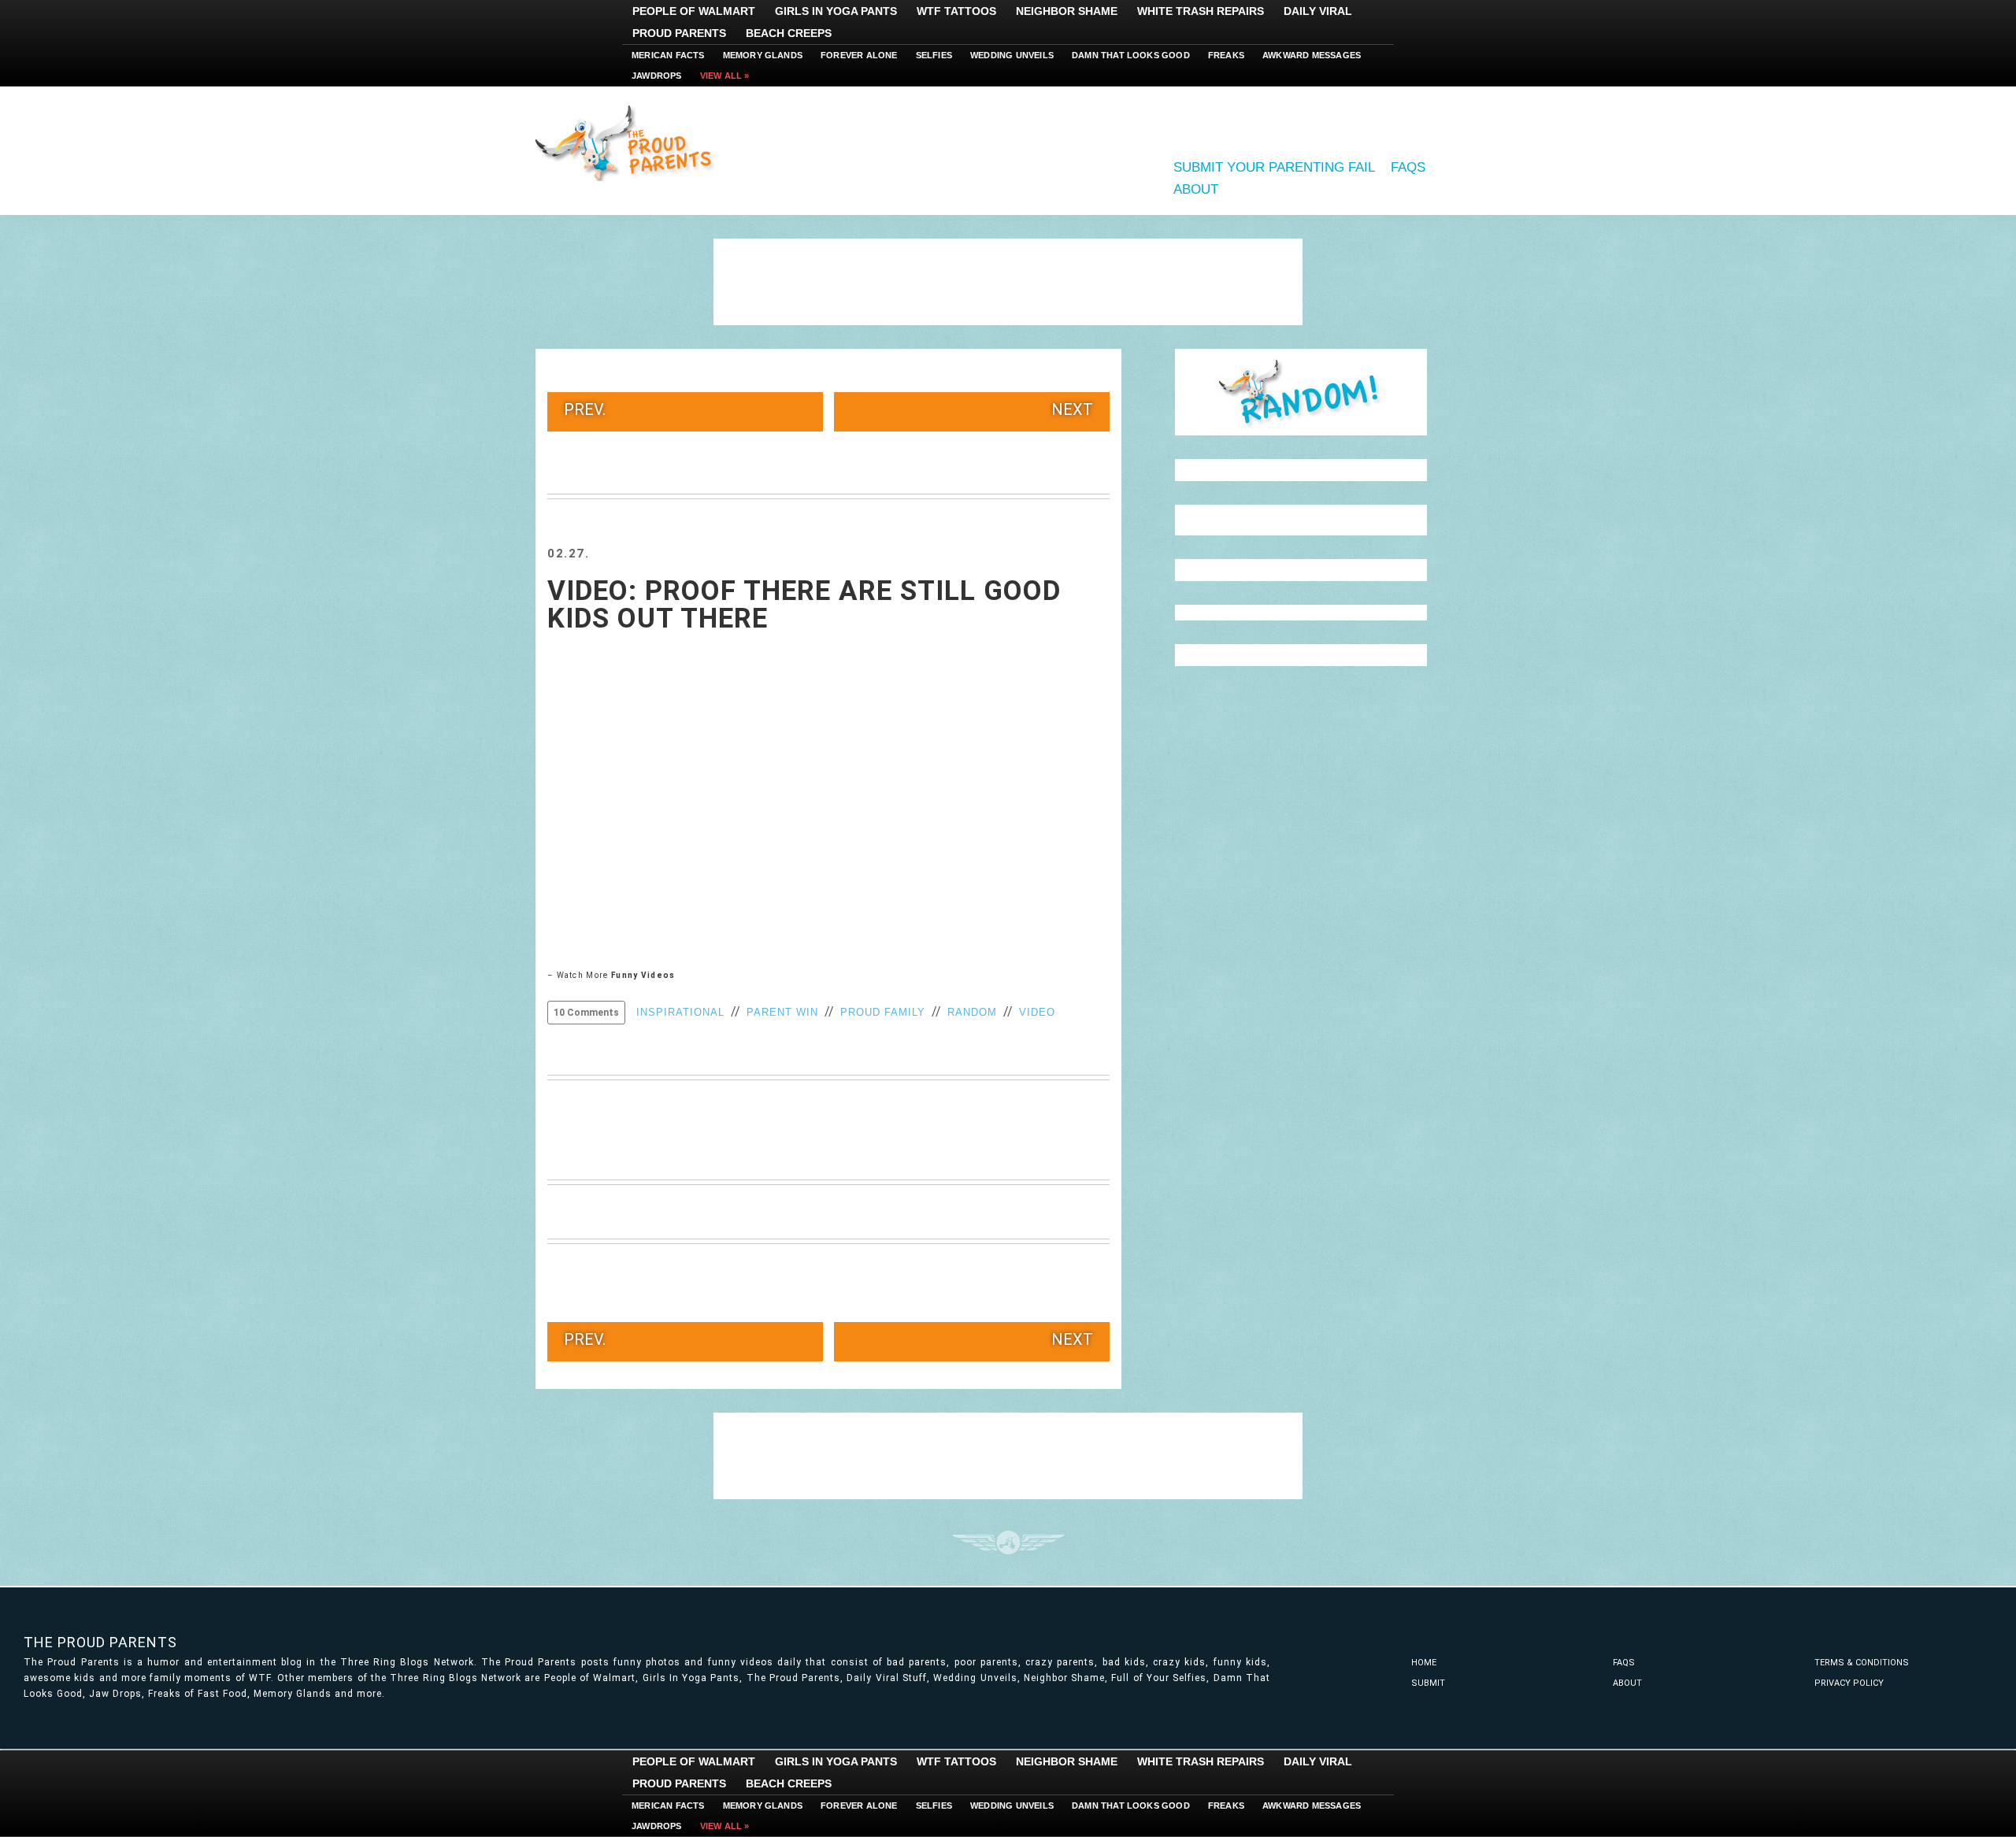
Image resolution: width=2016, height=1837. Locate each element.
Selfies (934, 55)
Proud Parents (679, 33)
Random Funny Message (1301, 392)
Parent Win (782, 1012)
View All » (725, 76)
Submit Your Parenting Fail (1274, 167)
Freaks (1226, 55)
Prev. (585, 409)
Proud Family (883, 1012)
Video (1037, 1012)
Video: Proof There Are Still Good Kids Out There (804, 605)
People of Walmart (694, 11)
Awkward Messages (1312, 55)
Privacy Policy (1849, 1683)
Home (1424, 1663)
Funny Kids (630, 142)
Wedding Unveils (1012, 55)
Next (1072, 409)
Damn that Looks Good (1131, 55)
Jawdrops (657, 76)
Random (972, 1012)
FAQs (1408, 167)
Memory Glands (763, 55)
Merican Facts (668, 55)
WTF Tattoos (956, 11)
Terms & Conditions (1862, 1663)
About (1196, 189)
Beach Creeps (789, 33)
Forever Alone (859, 55)
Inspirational (680, 1012)
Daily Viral (1318, 11)
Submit (1428, 1683)
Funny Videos (643, 975)
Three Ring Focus (1008, 1543)
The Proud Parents (100, 1642)
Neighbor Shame (1067, 11)
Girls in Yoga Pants (836, 11)
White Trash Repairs (1201, 11)
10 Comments (586, 1013)
